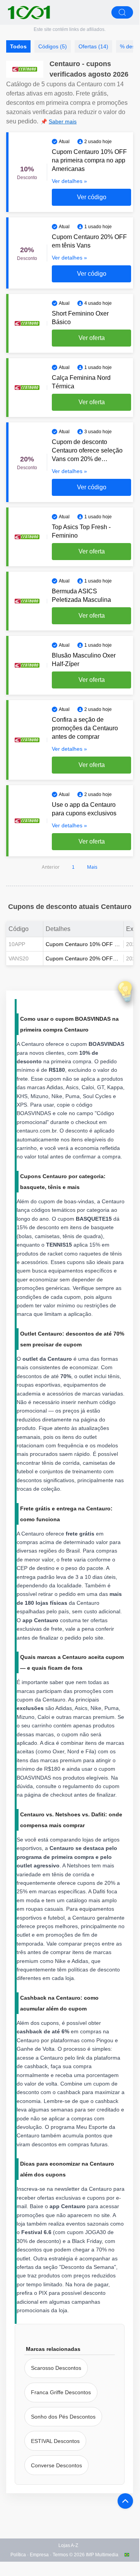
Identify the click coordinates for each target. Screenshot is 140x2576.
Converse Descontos (56, 2465)
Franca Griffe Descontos (61, 2392)
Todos (18, 46)
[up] (125, 2501)
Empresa (39, 2555)
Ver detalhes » (69, 181)
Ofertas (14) (93, 46)
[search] (122, 12)
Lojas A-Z (68, 2545)
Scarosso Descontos (56, 2368)
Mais (92, 867)
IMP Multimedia (102, 2555)
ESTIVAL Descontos (55, 2441)
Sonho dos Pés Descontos (63, 2417)
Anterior (51, 867)
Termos (60, 2555)
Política (18, 2555)
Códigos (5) (53, 46)
